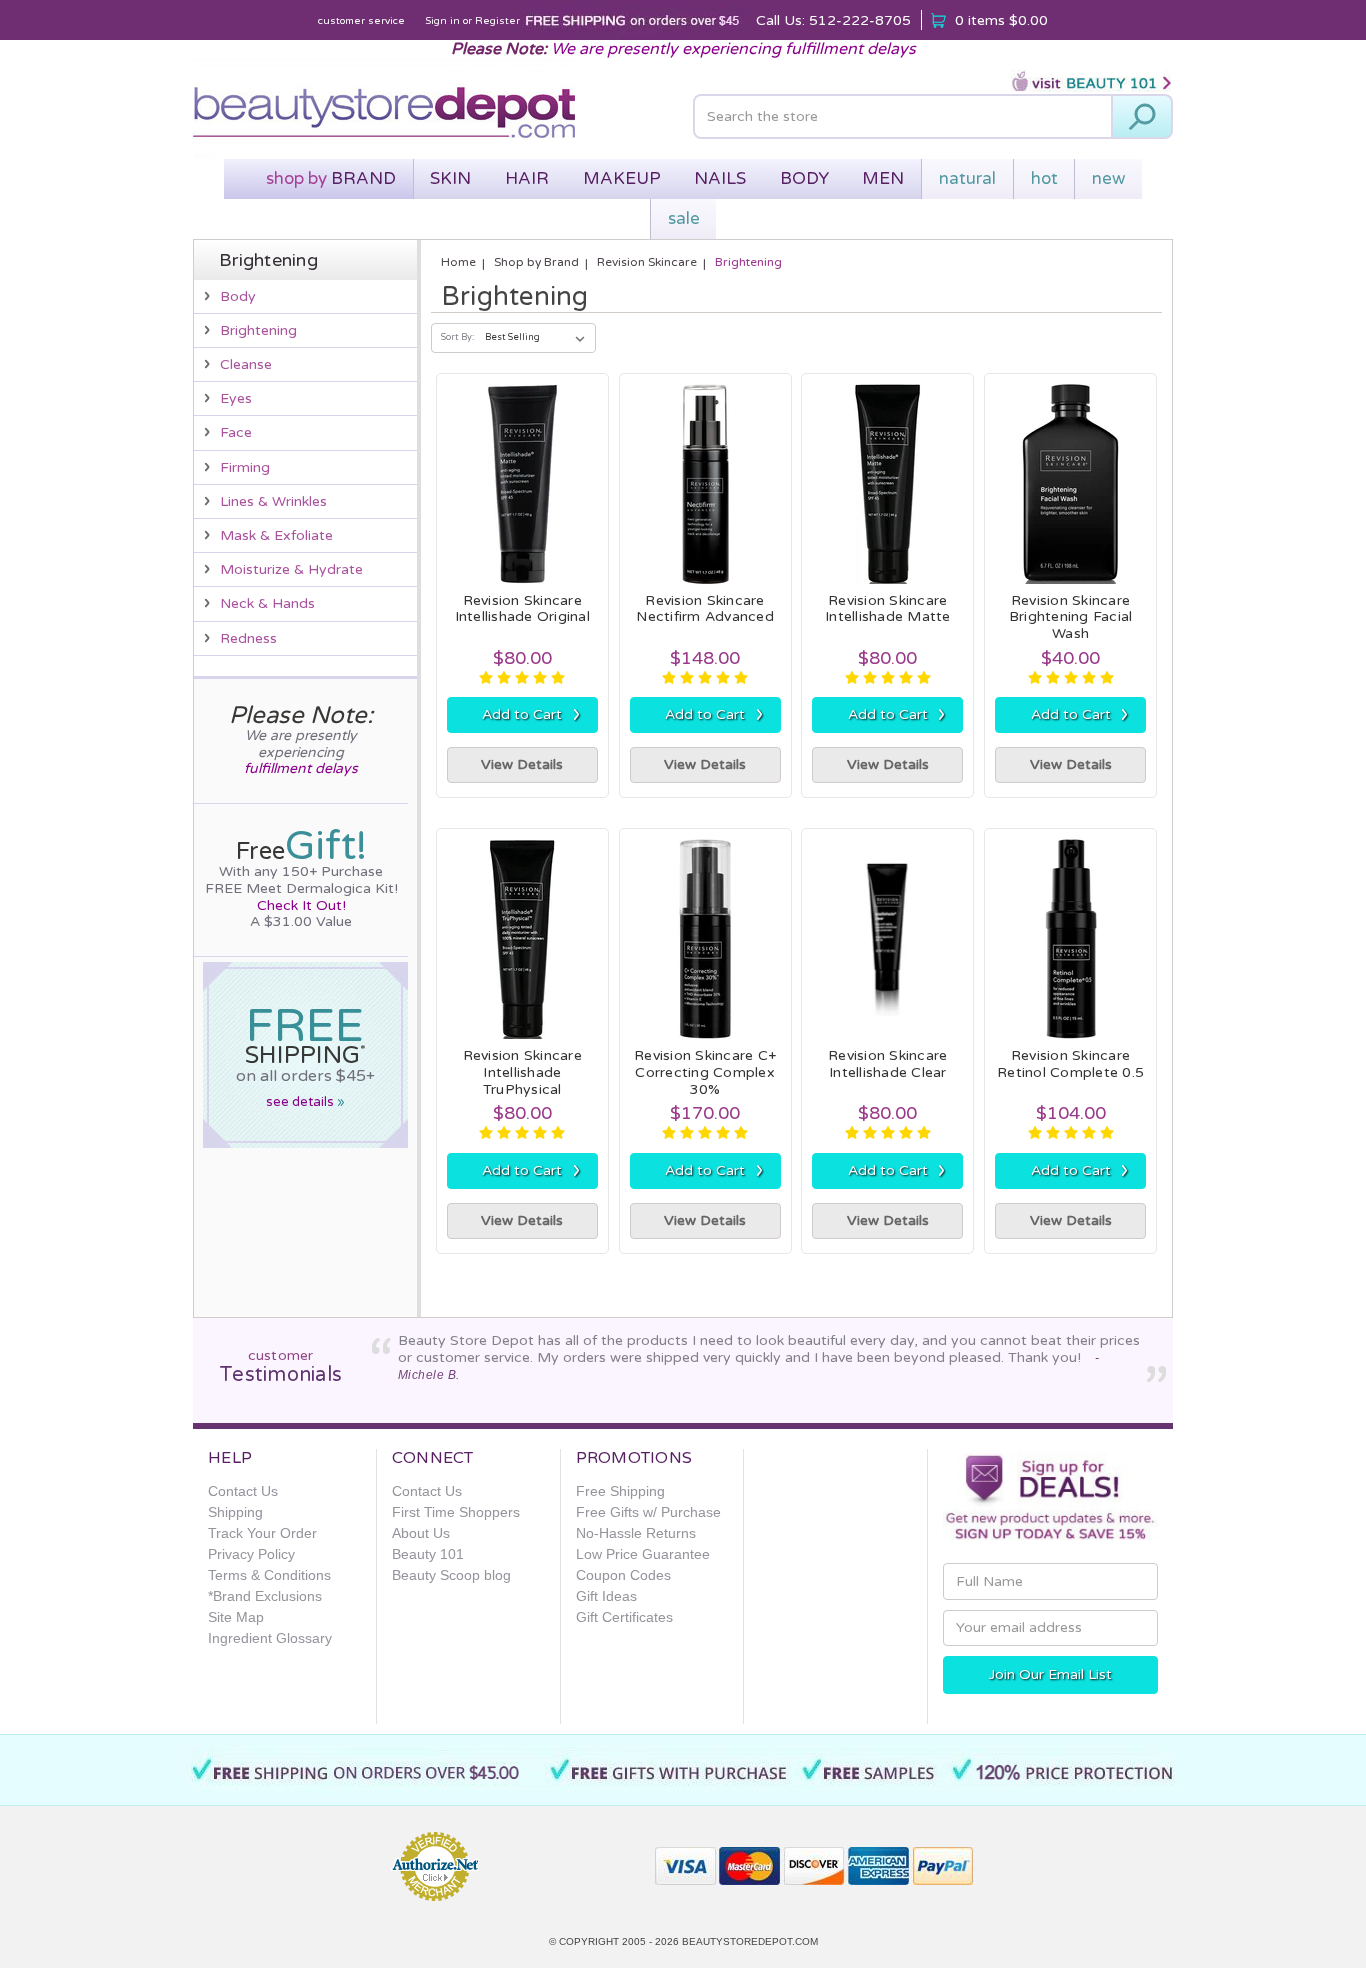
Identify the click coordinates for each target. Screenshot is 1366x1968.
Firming (245, 467)
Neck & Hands (267, 603)
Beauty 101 (428, 1554)
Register (497, 21)
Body (238, 296)
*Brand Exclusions (265, 1596)
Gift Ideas (606, 1596)
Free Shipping (620, 1491)
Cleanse (246, 364)
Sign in (442, 21)
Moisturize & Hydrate (291, 569)
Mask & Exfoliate (276, 535)
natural (967, 178)
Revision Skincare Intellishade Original (522, 609)
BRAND (331, 178)
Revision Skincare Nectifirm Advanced (705, 609)
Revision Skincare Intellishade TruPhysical (522, 1072)
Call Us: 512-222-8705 (833, 20)
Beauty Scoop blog (451, 1575)
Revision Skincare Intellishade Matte (888, 609)
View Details (522, 764)
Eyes (236, 398)
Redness (248, 638)
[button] (568, 1857)
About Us (421, 1533)
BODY (804, 178)
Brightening (258, 330)
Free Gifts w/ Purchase (648, 1512)
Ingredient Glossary (270, 1638)
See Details (305, 1102)
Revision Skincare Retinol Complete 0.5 (1070, 1064)
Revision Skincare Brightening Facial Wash (1071, 617)
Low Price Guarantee (643, 1554)
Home (458, 262)
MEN (883, 178)
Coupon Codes (623, 1575)
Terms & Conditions (269, 1575)
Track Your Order (262, 1533)
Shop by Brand (536, 262)
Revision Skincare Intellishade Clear (887, 1064)
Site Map (236, 1617)
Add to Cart (531, 714)
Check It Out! (301, 905)
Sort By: (457, 337)
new (1108, 178)
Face (236, 432)
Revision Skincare (647, 262)
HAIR (527, 178)
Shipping (235, 1512)
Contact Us (243, 1491)
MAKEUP (622, 178)
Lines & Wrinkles (273, 501)
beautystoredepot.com (750, 1941)
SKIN (450, 178)
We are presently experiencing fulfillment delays (733, 49)
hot (1044, 178)
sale (684, 218)
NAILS (720, 178)
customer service (361, 21)
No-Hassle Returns (636, 1533)
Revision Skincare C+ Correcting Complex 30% (705, 1072)
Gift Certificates (624, 1617)
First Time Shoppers (456, 1512)
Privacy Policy (251, 1554)
